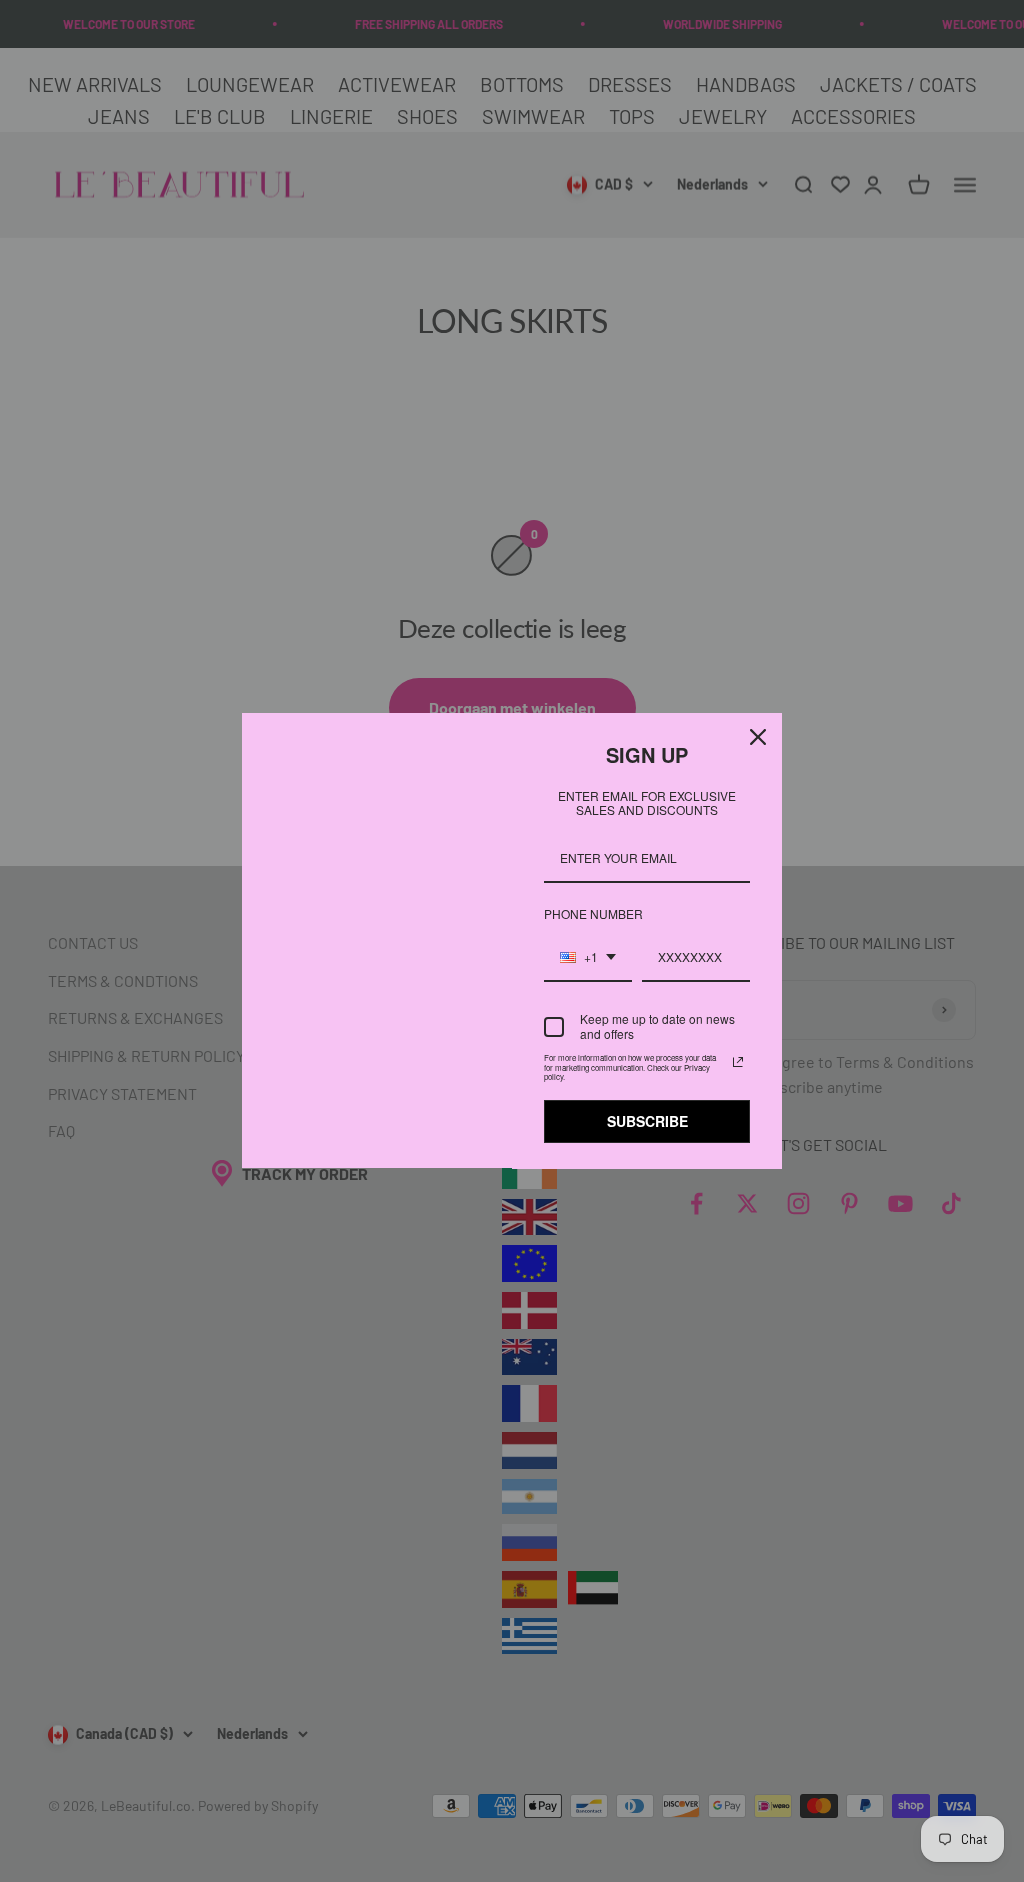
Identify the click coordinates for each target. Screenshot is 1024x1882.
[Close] (758, 737)
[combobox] (587, 958)
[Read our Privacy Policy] (738, 1062)
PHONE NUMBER (588, 913)
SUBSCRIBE (647, 1121)
